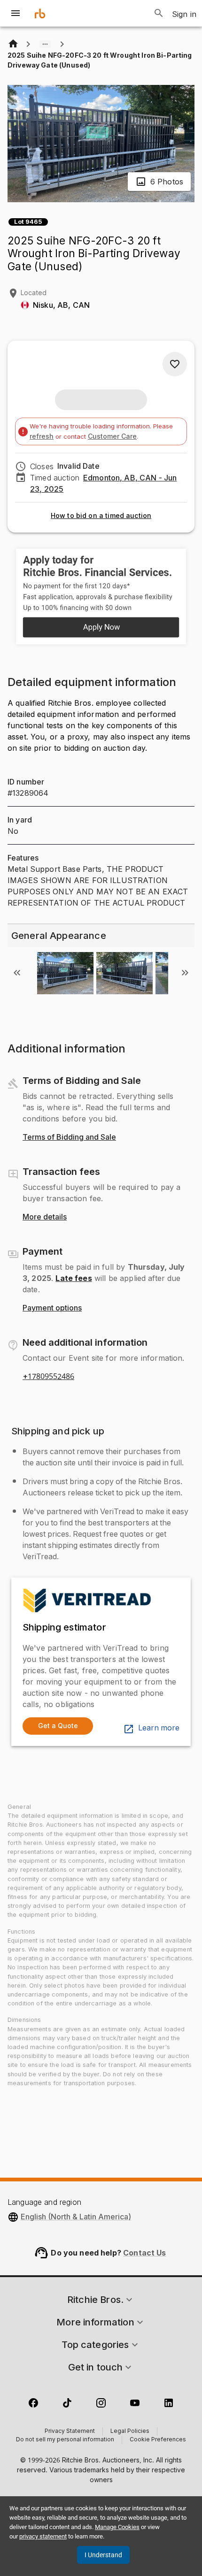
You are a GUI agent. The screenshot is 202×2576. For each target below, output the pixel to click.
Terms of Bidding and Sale (69, 1137)
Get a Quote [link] (58, 1726)
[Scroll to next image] (185, 973)
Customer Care (112, 436)
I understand (103, 2555)
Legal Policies (130, 2431)
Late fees (74, 1278)
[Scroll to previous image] (17, 973)
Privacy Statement (70, 2431)
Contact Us (145, 2253)
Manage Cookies (117, 2527)
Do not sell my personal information (65, 2440)
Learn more (159, 1728)
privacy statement (43, 2536)
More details (45, 1217)
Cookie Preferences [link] (158, 2440)
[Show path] (45, 44)
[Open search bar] (159, 13)
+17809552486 (48, 1377)
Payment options (52, 1308)
